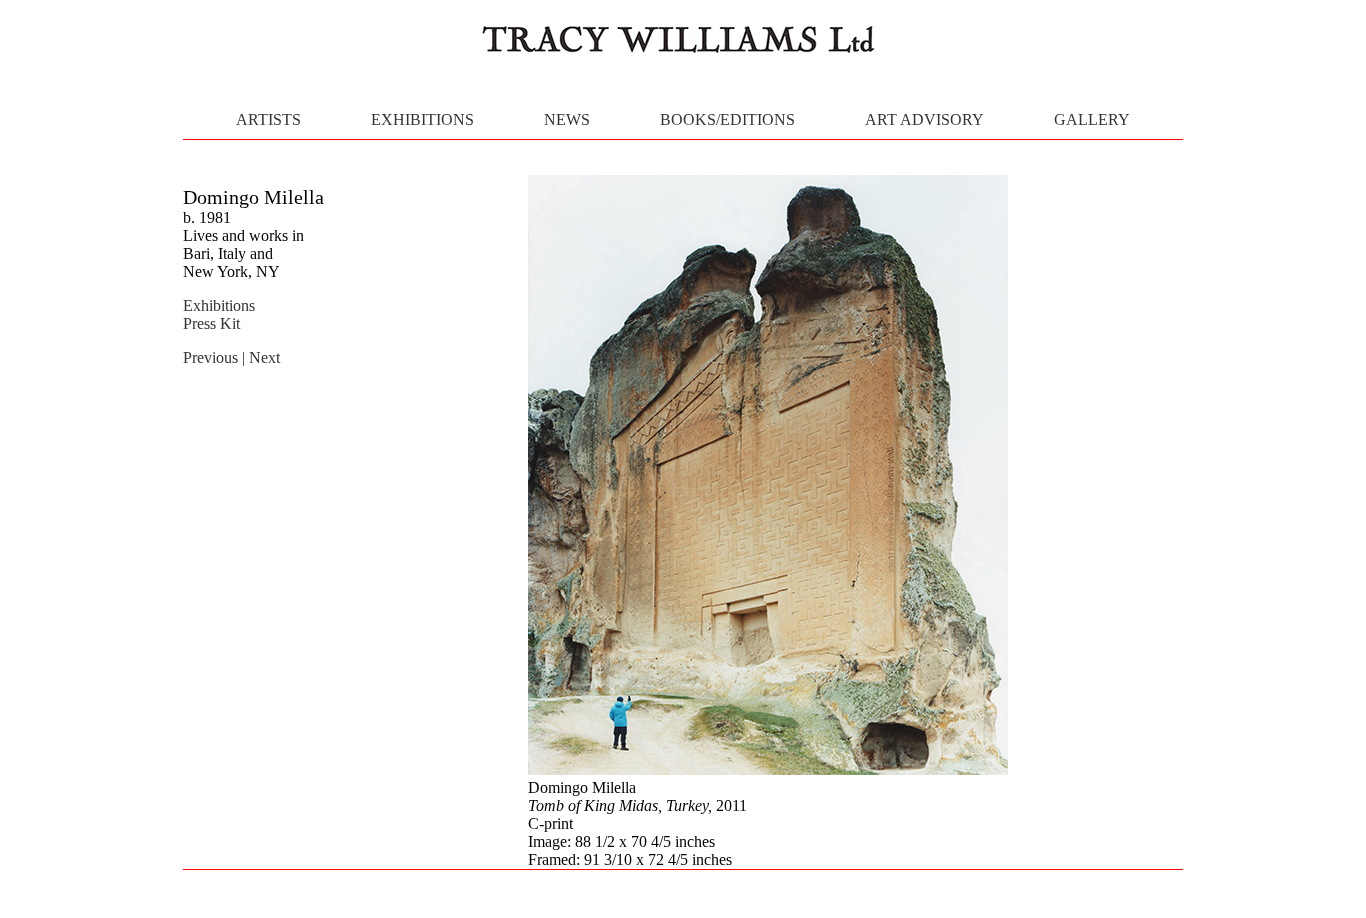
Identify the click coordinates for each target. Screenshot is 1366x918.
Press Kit (211, 323)
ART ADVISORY (924, 119)
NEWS (567, 119)
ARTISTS (268, 119)
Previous (212, 357)
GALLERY (1092, 119)
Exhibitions (219, 305)
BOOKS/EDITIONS (727, 119)
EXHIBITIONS (422, 119)
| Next (261, 357)
